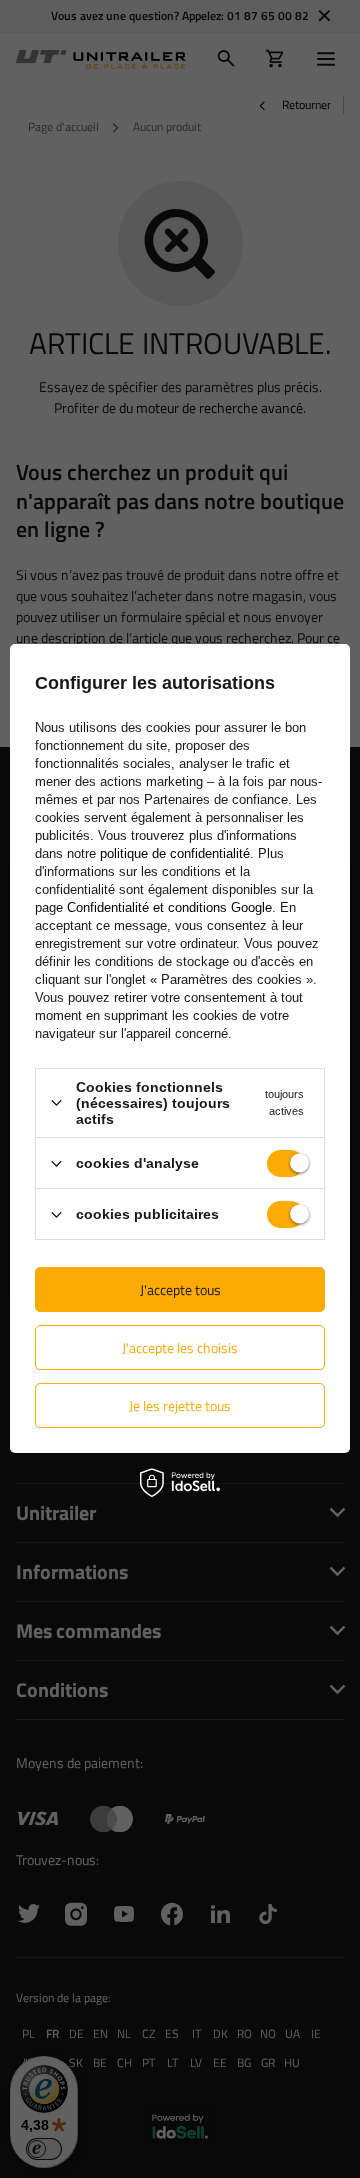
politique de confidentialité (175, 853)
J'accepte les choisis (180, 1347)
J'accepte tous (180, 1289)
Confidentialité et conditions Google (169, 907)
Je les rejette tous (180, 1405)
